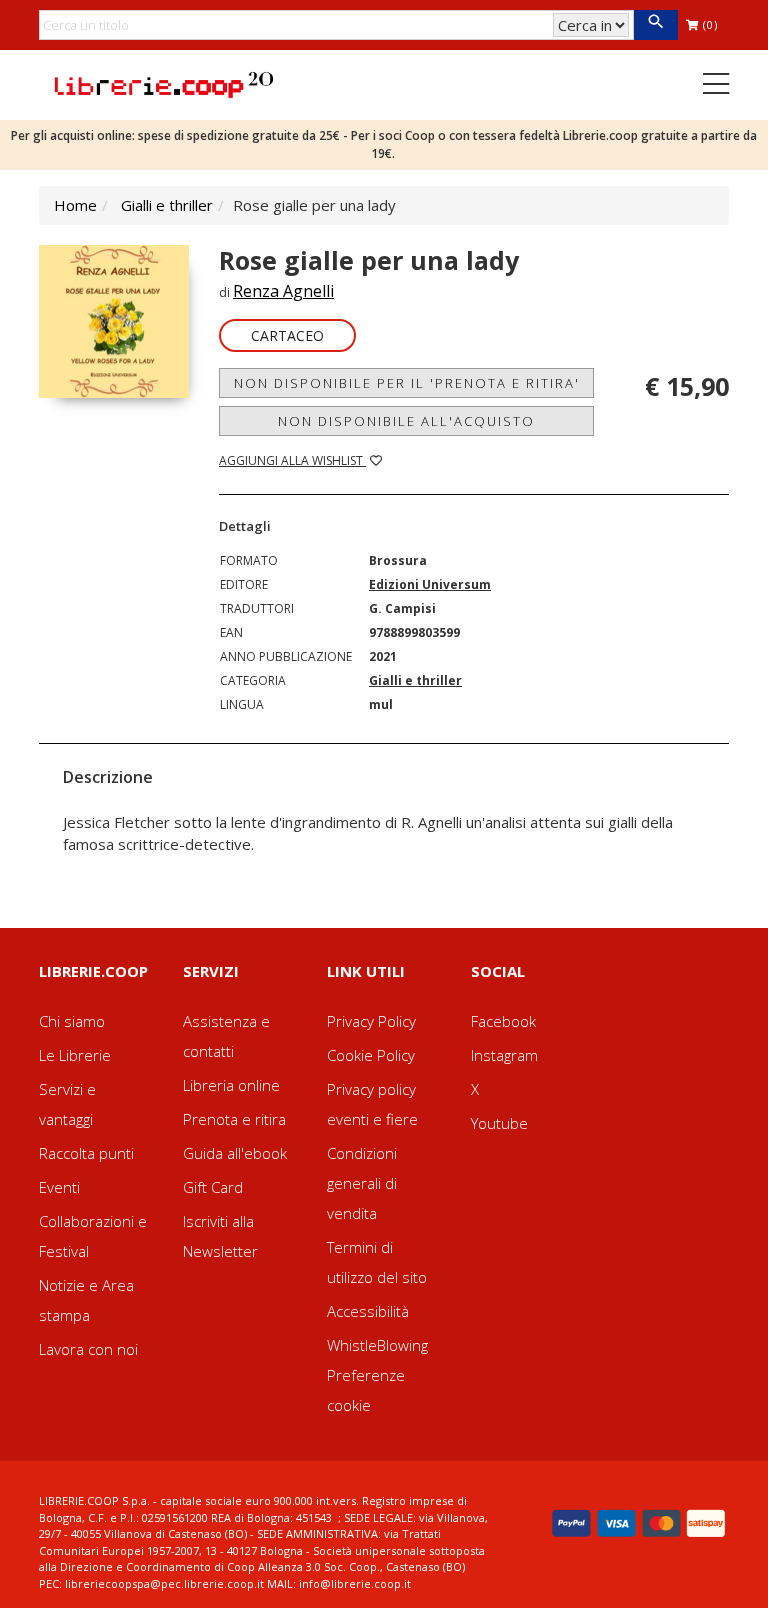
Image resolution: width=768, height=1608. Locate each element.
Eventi (59, 1187)
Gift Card (213, 1187)
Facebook (503, 1021)
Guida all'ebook (235, 1153)
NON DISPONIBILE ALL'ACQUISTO (406, 421)
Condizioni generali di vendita (362, 1183)
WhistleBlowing (377, 1345)
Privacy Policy (371, 1021)
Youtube (499, 1123)
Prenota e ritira (234, 1119)
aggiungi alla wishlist (292, 460)
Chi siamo (72, 1021)
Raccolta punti (86, 1153)
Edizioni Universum (430, 584)
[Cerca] (655, 25)
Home (75, 205)
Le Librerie (75, 1055)
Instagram (504, 1055)
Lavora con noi (88, 1349)
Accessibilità (368, 1311)
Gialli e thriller (167, 205)
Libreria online (231, 1085)
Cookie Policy (371, 1055)
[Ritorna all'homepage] (164, 83)
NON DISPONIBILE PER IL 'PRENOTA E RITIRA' (407, 383)
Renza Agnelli (283, 291)
